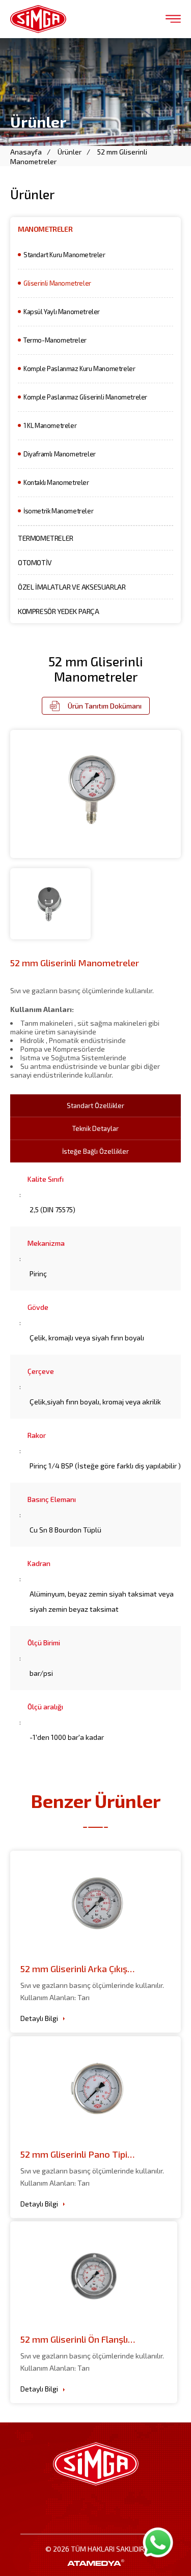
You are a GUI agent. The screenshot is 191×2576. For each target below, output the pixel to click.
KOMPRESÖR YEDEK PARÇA (59, 611)
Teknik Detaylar (95, 1128)
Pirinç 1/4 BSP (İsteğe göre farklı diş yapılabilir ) (105, 1466)
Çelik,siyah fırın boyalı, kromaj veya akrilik (95, 1402)
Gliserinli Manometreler (57, 283)
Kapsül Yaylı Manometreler (62, 312)
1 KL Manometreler (50, 425)
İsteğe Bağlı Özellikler (95, 1151)
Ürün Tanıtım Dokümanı (105, 706)
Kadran (39, 1563)
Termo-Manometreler (55, 340)
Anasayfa (26, 152)
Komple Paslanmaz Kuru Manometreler (79, 369)
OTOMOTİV (35, 562)
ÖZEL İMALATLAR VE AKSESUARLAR (72, 587)
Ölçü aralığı (45, 1707)
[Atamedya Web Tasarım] (95, 2563)
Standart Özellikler (95, 1106)
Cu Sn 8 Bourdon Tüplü (65, 1530)
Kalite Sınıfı (46, 1179)
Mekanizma (46, 1243)
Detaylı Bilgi (39, 2018)
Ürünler (70, 152)
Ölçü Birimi (44, 1643)
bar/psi (41, 1673)
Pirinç (38, 1274)
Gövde (38, 1307)
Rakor (37, 1435)
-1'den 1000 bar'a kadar (67, 1737)
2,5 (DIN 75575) (52, 1209)
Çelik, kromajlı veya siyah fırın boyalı (87, 1338)
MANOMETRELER (45, 229)
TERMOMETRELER (46, 538)
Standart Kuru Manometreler (64, 255)
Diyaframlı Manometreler (60, 454)
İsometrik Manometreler (58, 511)
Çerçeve (41, 1371)
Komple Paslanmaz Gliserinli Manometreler (85, 397)
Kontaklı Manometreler (56, 482)
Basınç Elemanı (52, 1499)
